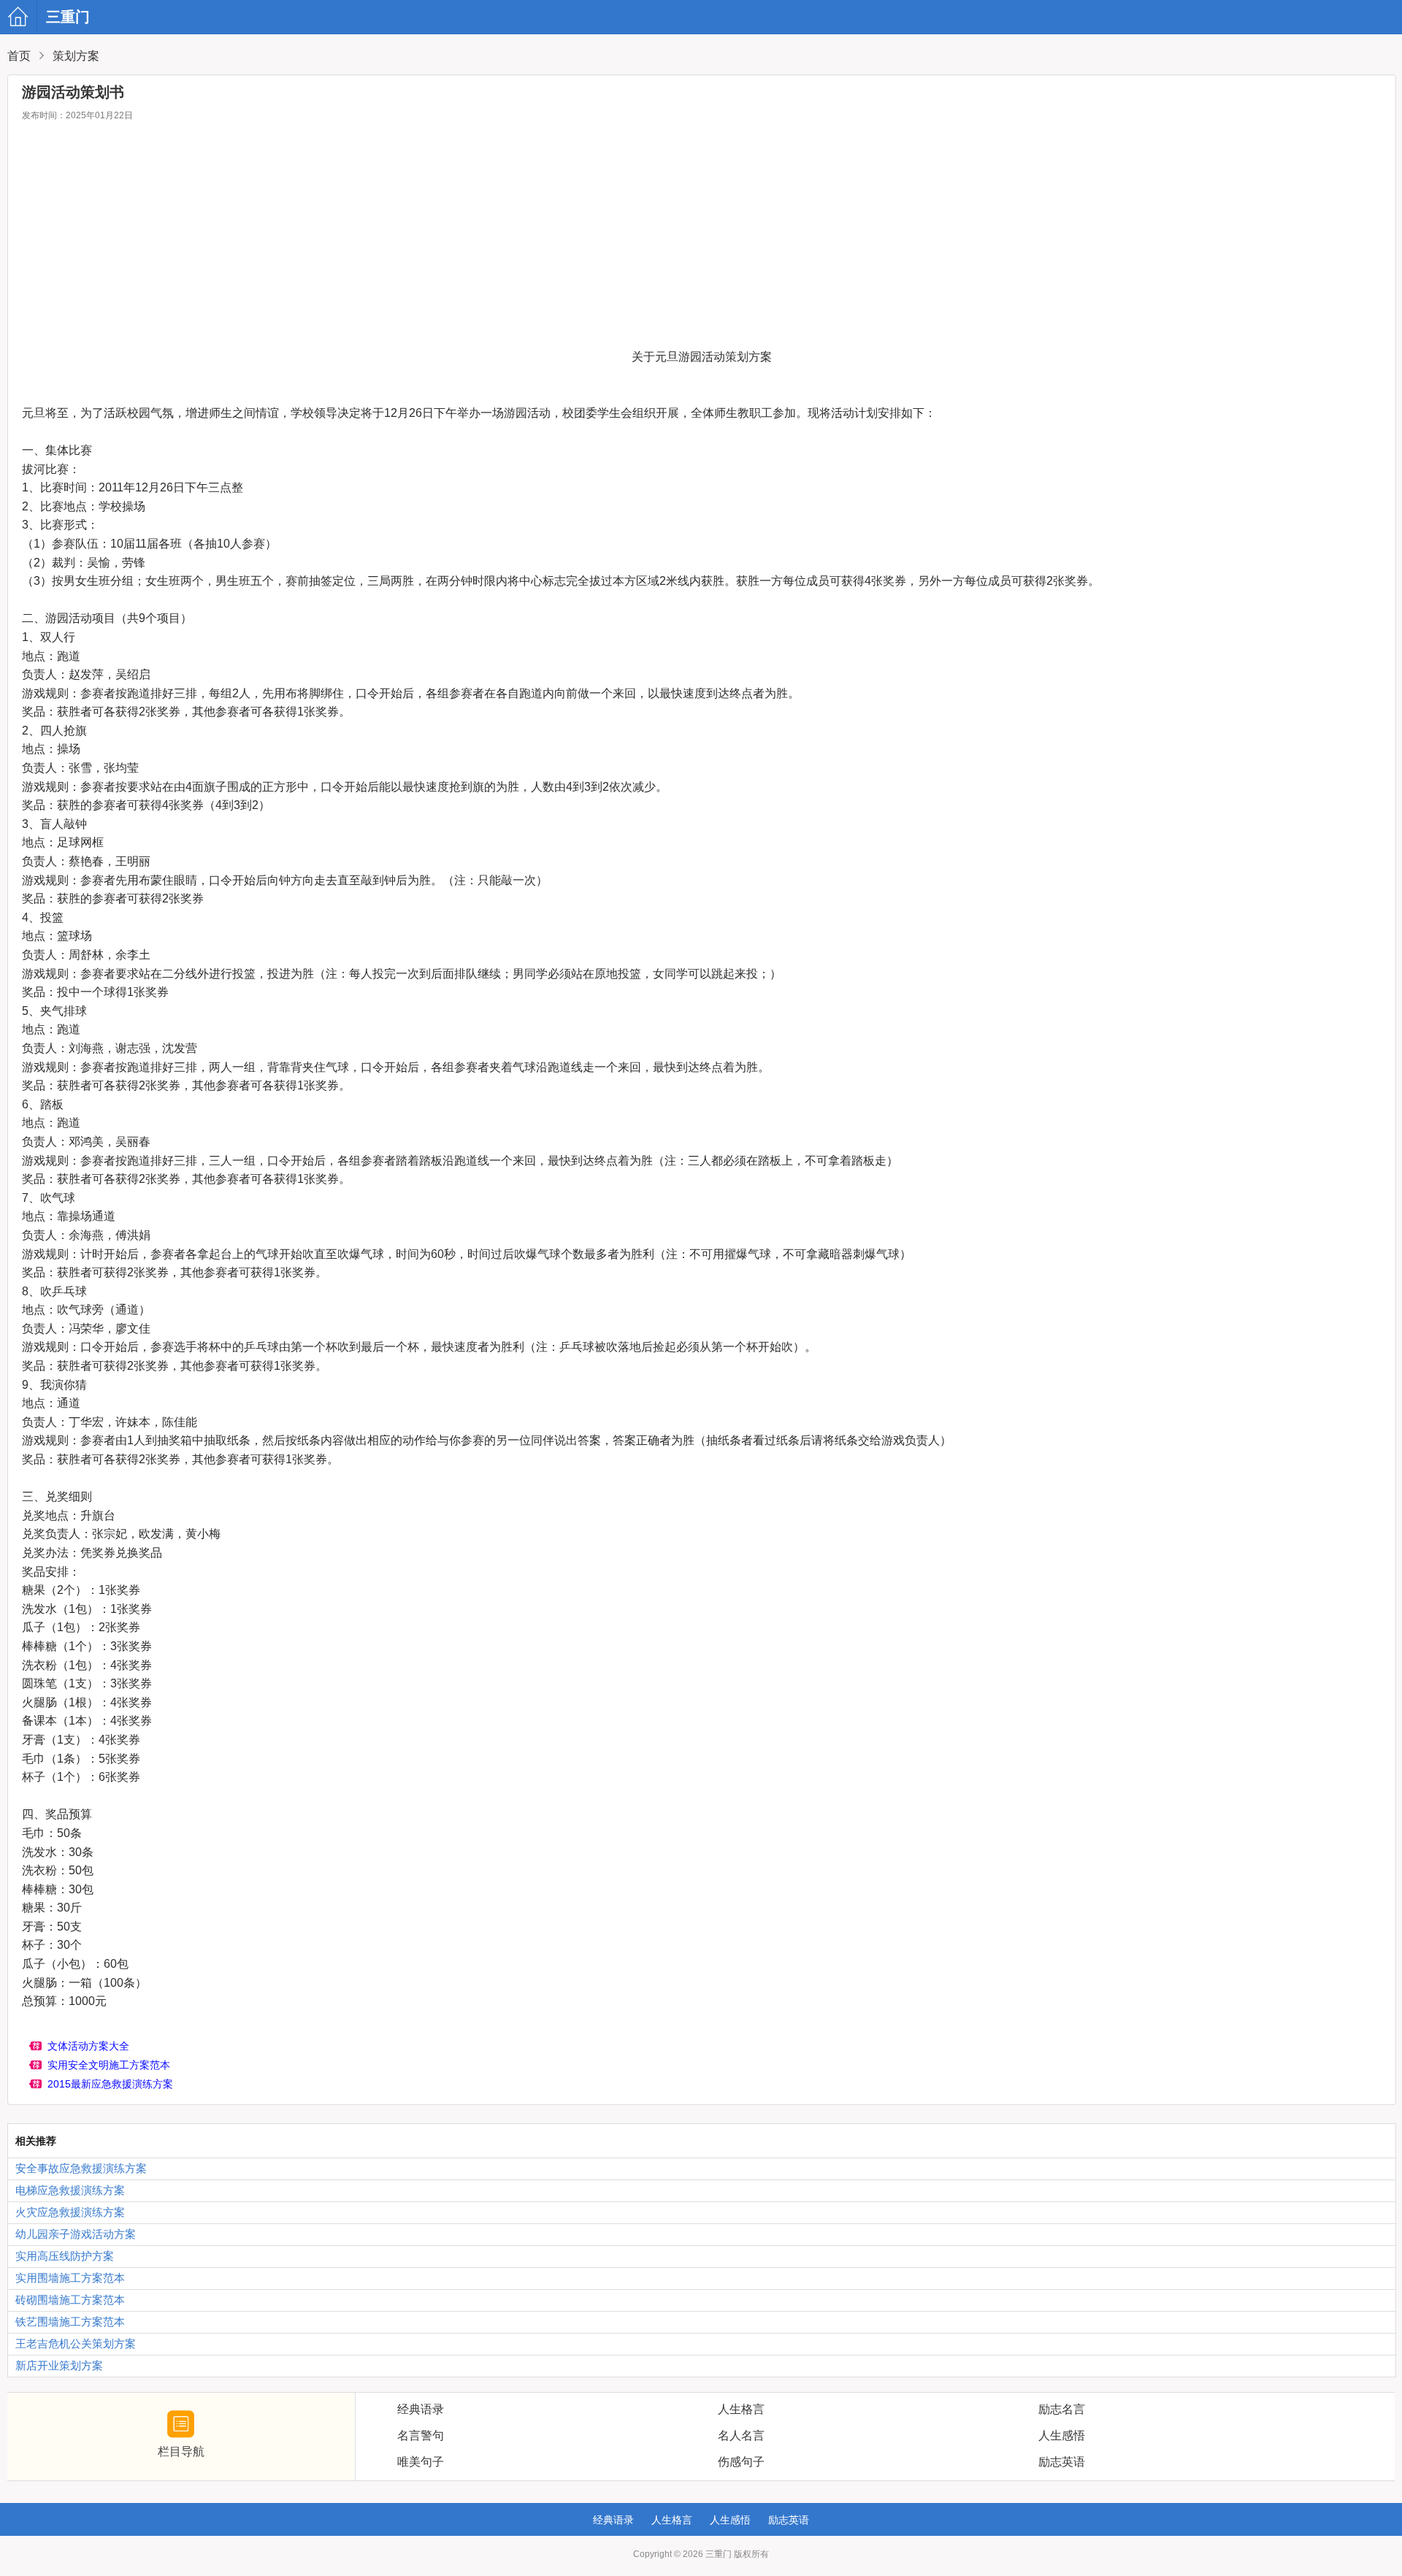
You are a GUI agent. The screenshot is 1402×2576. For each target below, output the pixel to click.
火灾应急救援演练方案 (70, 2212)
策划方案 (76, 56)
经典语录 (613, 2520)
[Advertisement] (702, 238)
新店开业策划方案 (59, 2365)
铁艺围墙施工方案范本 (70, 2322)
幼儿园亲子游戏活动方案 (76, 2234)
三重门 (24, 17)
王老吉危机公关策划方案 (76, 2343)
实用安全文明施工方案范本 (109, 2065)
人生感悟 (730, 2520)
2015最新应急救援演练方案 (110, 2084)
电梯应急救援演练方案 (70, 2190)
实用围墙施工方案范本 (70, 2278)
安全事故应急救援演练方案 (81, 2168)
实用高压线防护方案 (65, 2256)
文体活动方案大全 (88, 2046)
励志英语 (789, 2520)
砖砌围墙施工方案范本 (70, 2300)
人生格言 (672, 2520)
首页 (19, 56)
